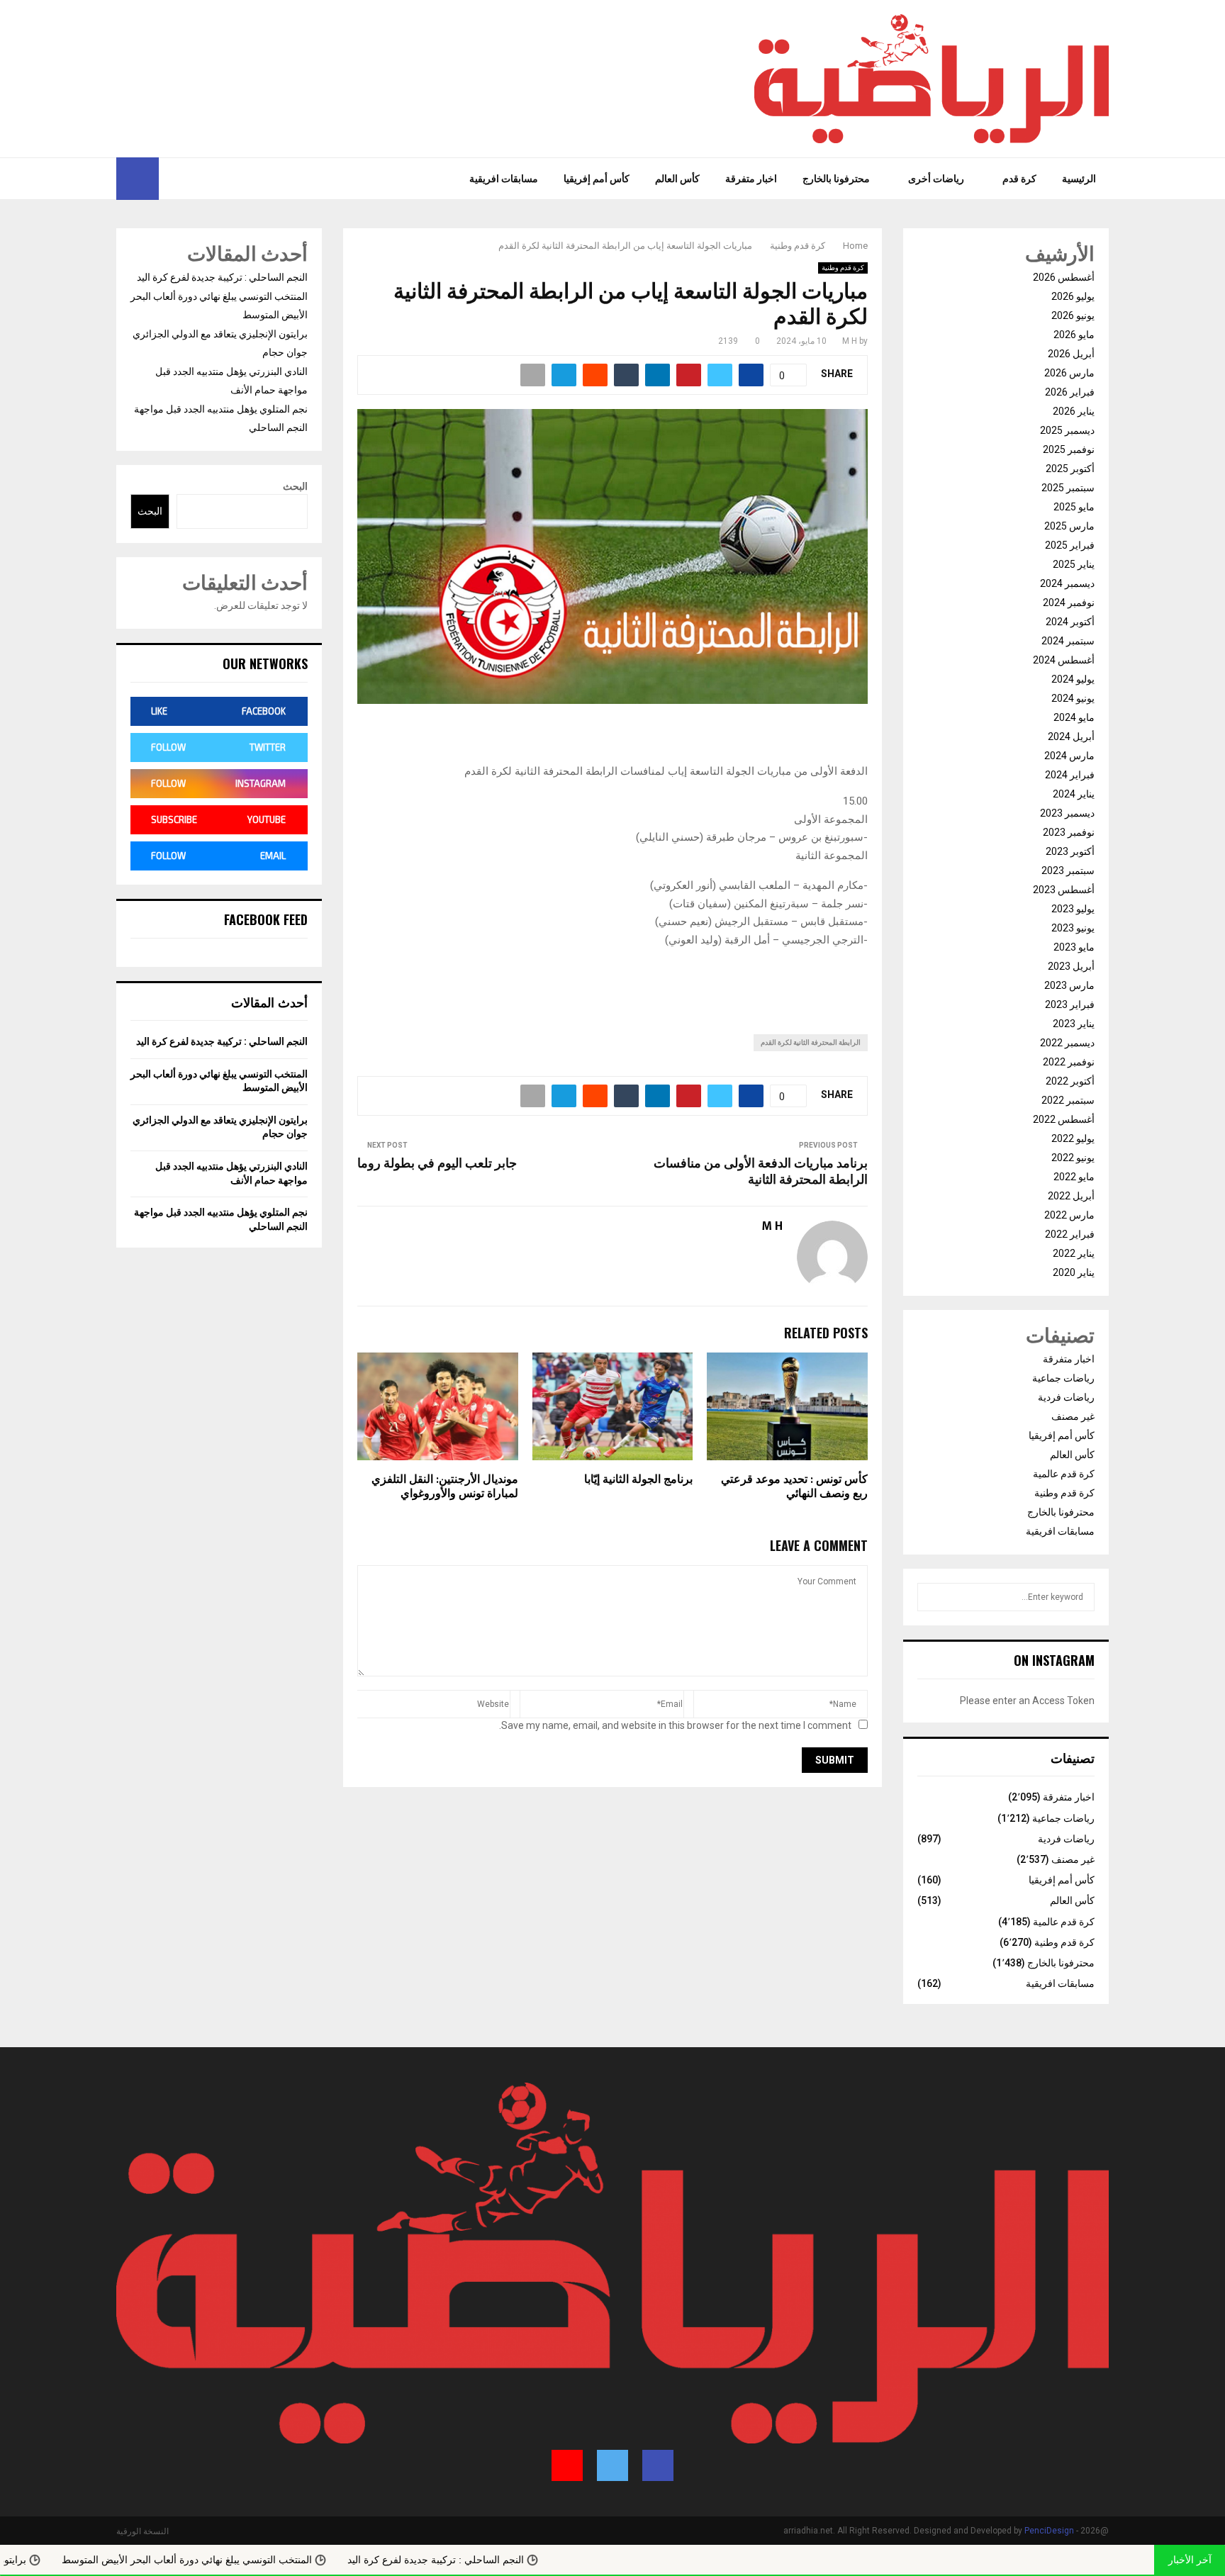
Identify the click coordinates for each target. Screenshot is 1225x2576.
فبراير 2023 (1070, 1004)
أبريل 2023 (1071, 966)
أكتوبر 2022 (1070, 1081)
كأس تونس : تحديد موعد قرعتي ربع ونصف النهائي (794, 1487)
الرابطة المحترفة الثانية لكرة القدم (811, 1042)
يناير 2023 (1074, 1024)
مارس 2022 (1069, 1215)
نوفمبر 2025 (1069, 449)
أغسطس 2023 (1064, 890)
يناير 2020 (1074, 1272)
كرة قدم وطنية (843, 268)
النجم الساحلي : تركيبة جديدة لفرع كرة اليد (222, 277)
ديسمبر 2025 (1067, 430)
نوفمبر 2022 (1069, 1062)
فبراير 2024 (1070, 775)
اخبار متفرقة (751, 179)
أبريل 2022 (1071, 1196)
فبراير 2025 (1070, 545)
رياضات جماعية (1063, 1378)
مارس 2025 (1069, 526)
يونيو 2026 (1073, 315)
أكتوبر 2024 (1070, 622)
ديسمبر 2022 (1067, 1043)
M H (850, 341)
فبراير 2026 (1070, 392)
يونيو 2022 (1073, 1158)
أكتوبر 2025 (1070, 469)
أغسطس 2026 (1064, 277)
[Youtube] (170, 179)
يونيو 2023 (1073, 928)
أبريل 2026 (1071, 354)
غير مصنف (1073, 1416)
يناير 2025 (1074, 564)
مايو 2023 (1074, 947)
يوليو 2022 (1073, 1138)
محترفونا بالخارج (836, 179)
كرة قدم (1019, 179)
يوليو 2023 (1073, 909)
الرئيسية (1079, 179)
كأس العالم (677, 179)
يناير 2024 (1074, 794)
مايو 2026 (1074, 335)
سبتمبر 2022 (1068, 1100)
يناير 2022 (1074, 1253)
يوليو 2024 (1073, 679)
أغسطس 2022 (1064, 1119)
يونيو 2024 (1073, 698)
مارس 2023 (1069, 985)
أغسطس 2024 (1064, 660)
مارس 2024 (1069, 756)
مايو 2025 (1074, 507)
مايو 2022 (1074, 1177)
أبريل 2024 (1071, 737)
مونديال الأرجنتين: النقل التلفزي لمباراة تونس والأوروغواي (445, 1487)
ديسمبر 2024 (1067, 583)
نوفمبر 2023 (1069, 832)
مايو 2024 (1074, 717)
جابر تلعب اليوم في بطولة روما (437, 1164)
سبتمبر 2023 (1068, 870)
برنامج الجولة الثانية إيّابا (638, 1480)
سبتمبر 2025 (1068, 488)
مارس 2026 (1069, 373)
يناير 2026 (1074, 411)
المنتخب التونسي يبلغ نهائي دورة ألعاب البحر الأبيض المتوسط (290, 2560)
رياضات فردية (1066, 1397)
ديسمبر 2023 (1067, 813)
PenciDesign (1049, 2531)
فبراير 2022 (1070, 1234)
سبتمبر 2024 (1068, 641)
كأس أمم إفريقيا (597, 179)
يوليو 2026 (1073, 296)
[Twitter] (189, 179)
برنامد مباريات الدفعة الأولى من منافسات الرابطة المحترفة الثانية (761, 1172)
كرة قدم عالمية (1064, 1474)
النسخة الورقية (142, 2531)
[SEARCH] (932, 1597)
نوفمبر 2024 (1069, 603)
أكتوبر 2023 (1070, 851)
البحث (295, 486)
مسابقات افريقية (504, 179)
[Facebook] (205, 179)
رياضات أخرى (936, 179)
